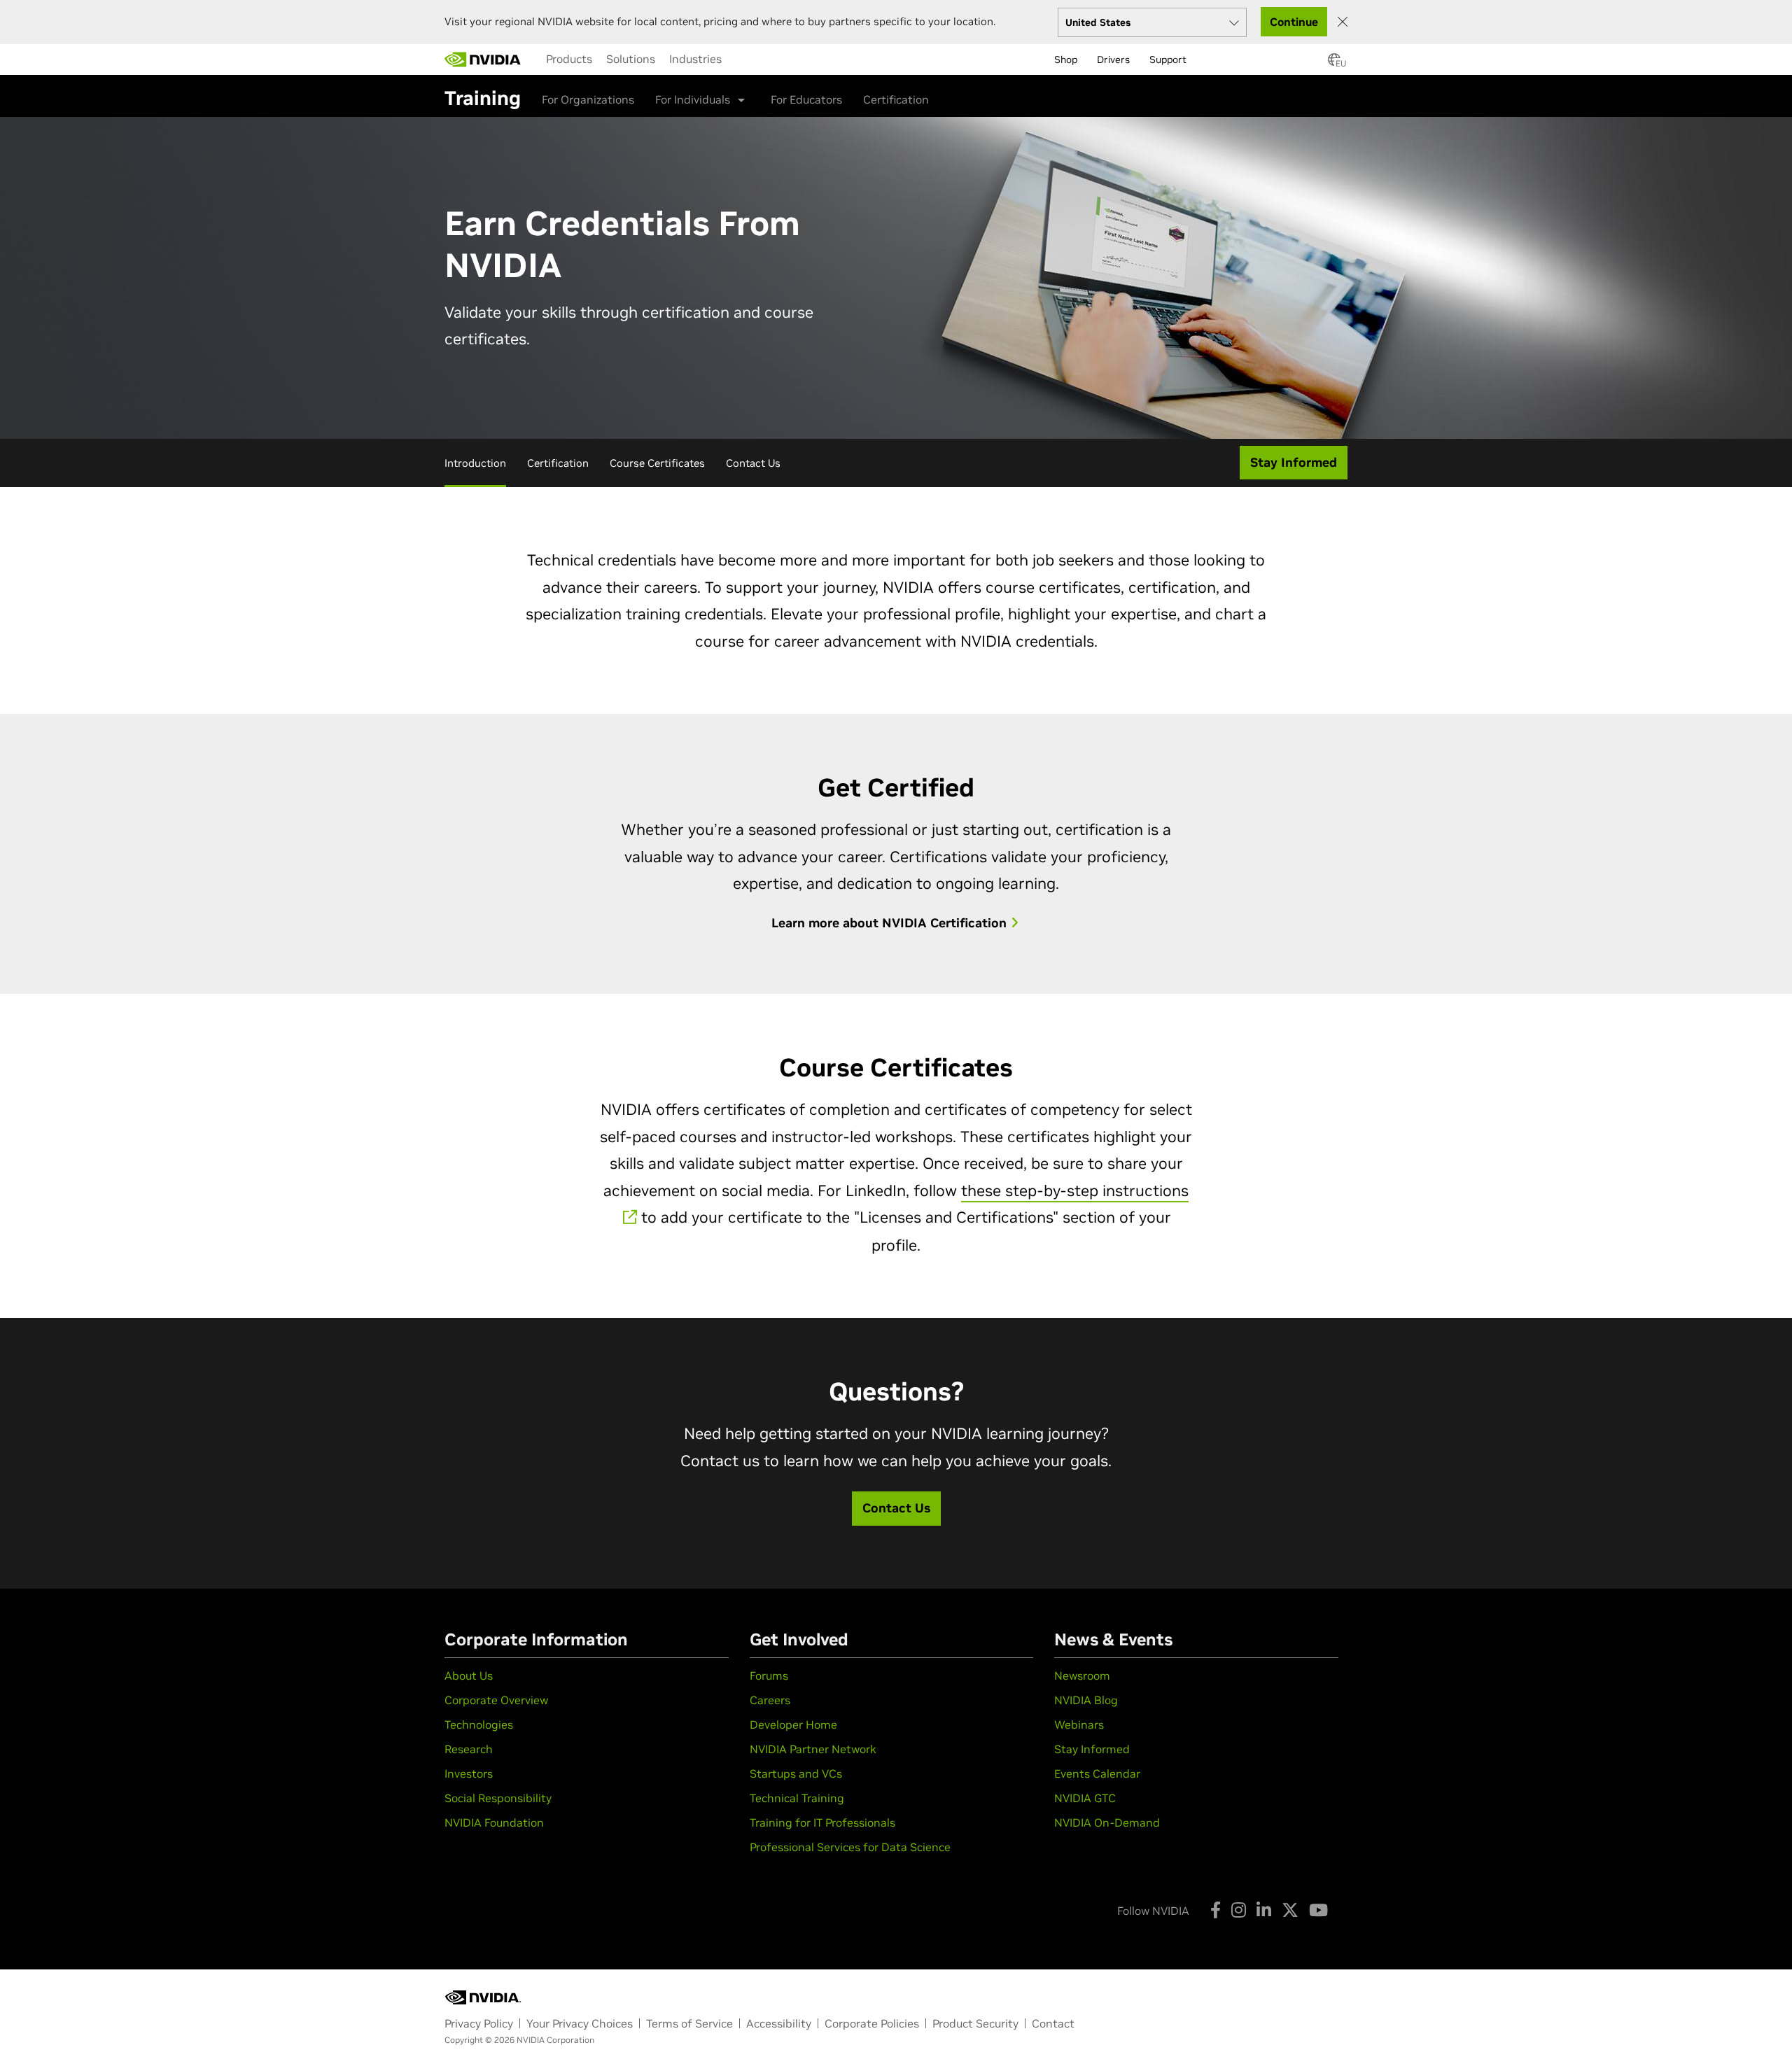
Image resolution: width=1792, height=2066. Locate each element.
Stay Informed (1092, 1749)
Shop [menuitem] (1066, 59)
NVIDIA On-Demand (1107, 1822)
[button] (1334, 64)
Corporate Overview (496, 1700)
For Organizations (588, 99)
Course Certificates (657, 463)
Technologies (479, 1724)
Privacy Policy (479, 2023)
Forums (769, 1675)
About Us (469, 1675)
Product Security (975, 2023)
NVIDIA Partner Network (813, 1749)
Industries (695, 59)
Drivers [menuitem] (1113, 59)
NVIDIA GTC (1085, 1798)
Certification (896, 99)
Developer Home (793, 1724)
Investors (469, 1773)
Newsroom (1082, 1675)
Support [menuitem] (1168, 59)
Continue (1294, 22)
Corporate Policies (872, 2023)
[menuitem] (569, 59)
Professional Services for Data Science (850, 1847)
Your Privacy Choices (580, 2023)
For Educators (806, 99)
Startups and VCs (796, 1773)
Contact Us (753, 463)
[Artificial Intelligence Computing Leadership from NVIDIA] (483, 59)
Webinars (1079, 1724)
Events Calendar (1097, 1773)
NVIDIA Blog (1086, 1700)
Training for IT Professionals (822, 1822)
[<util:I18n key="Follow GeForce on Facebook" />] (1216, 1910)
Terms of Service (689, 2023)
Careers (770, 1700)
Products (569, 59)
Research (469, 1749)
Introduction (475, 463)
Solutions (631, 59)
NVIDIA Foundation (494, 1822)
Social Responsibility (498, 1798)
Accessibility (779, 2023)
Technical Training (797, 1798)
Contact (1053, 2023)
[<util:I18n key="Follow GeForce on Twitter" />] (1290, 1910)
